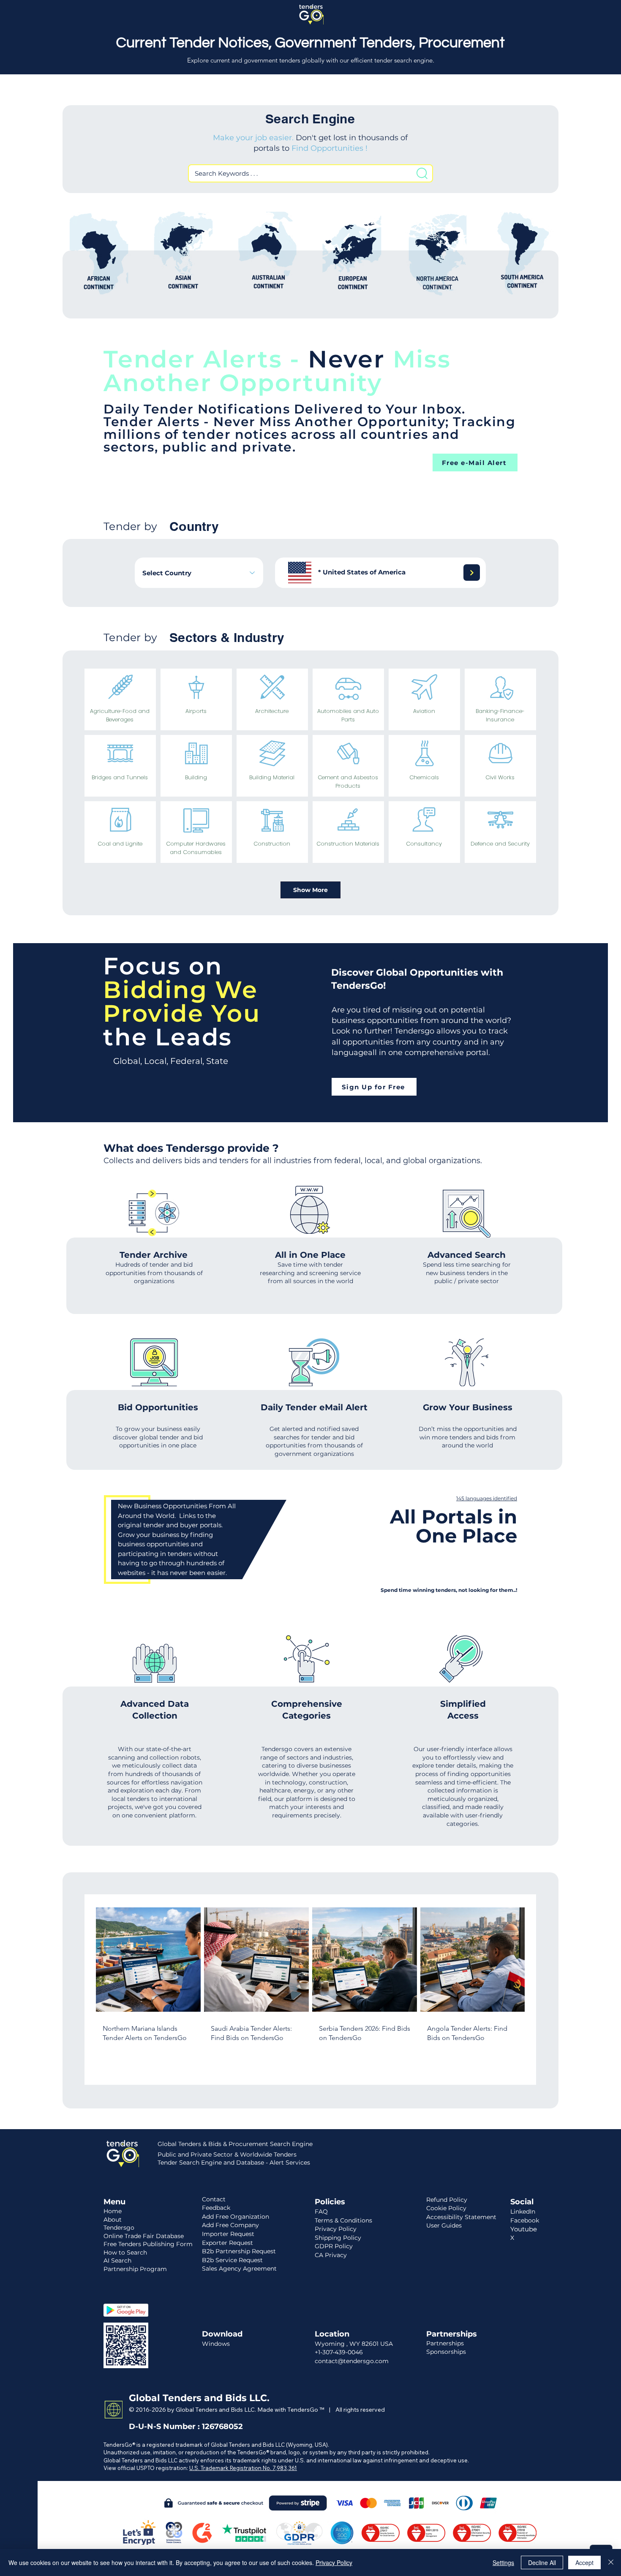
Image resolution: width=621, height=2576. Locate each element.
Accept (584, 2562)
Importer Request (228, 2234)
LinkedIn (523, 2211)
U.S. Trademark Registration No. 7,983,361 (243, 2468)
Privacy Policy (334, 2562)
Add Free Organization (236, 2217)
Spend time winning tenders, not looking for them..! (449, 1590)
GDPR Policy (334, 2246)
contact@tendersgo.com (352, 2361)
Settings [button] (503, 2562)
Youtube (524, 2229)
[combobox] (199, 573)
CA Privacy (331, 2255)
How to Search (125, 2252)
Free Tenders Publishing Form (148, 2244)
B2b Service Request (232, 2260)
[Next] (472, 573)
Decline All (542, 2562)
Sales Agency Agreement (239, 2269)
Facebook (525, 2220)
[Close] (611, 2562)
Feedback (216, 2208)
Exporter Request (227, 2243)
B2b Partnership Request (239, 2251)
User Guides (444, 2225)
